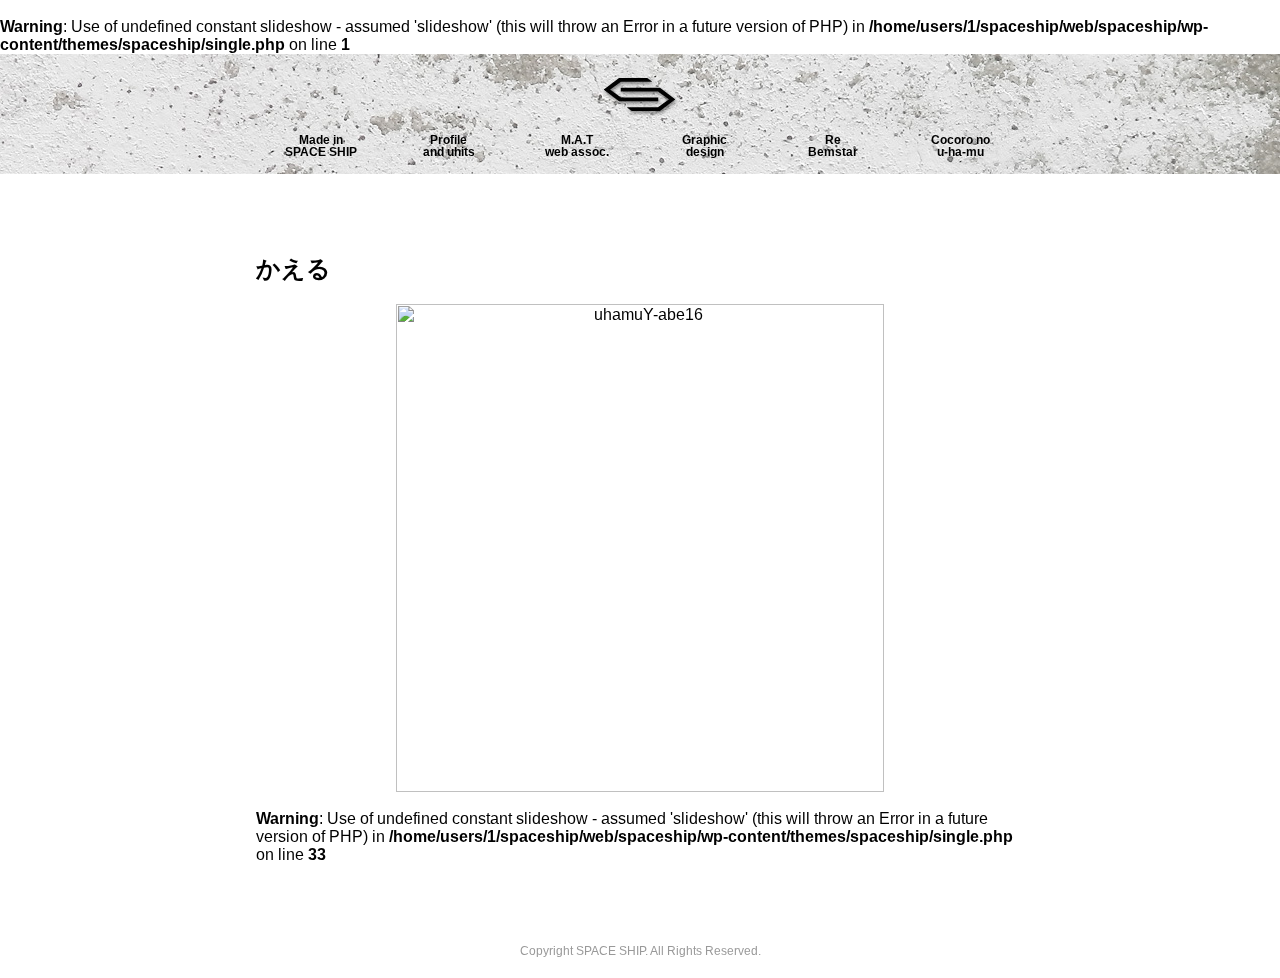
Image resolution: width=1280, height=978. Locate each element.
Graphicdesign (704, 146)
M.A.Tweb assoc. (577, 146)
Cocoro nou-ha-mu (960, 146)
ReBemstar (833, 146)
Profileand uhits (449, 146)
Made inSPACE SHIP (321, 146)
